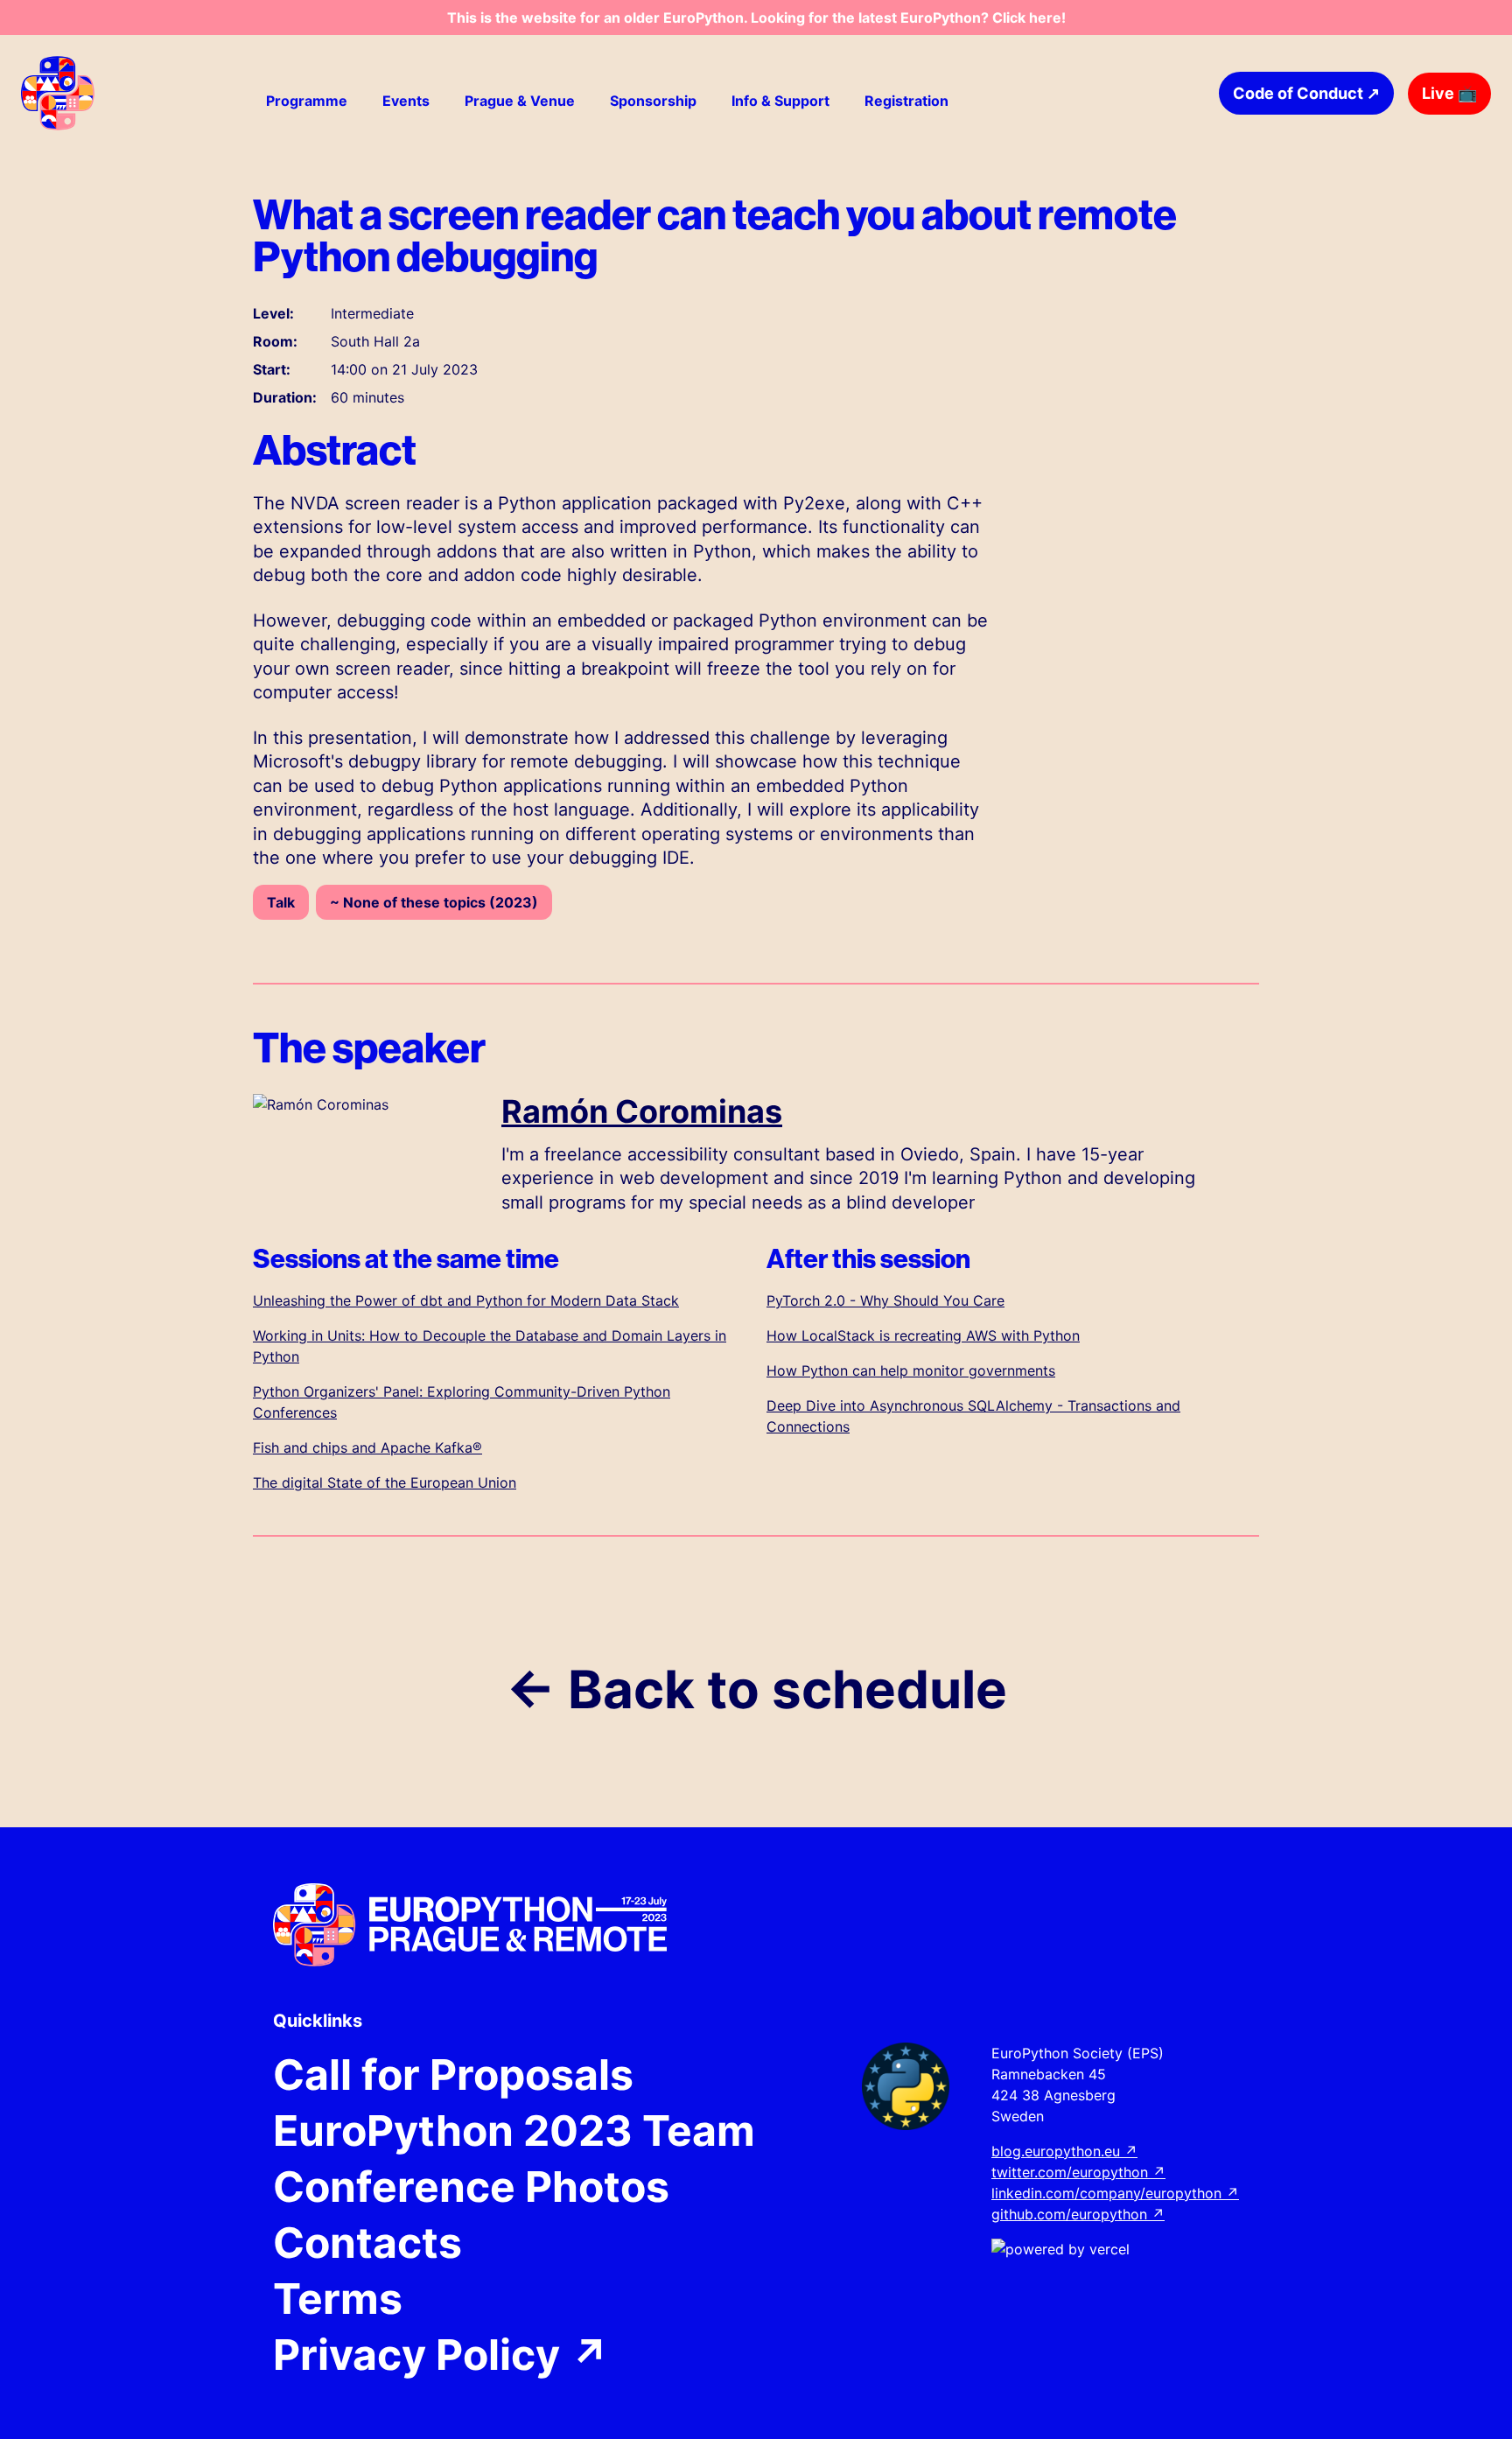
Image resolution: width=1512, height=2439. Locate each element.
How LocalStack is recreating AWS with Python (923, 1335)
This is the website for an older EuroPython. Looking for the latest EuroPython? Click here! (756, 18)
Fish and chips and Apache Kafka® (367, 1447)
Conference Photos (471, 2187)
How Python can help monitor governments (911, 1370)
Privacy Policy (441, 2355)
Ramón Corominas (642, 1111)
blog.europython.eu (1064, 2151)
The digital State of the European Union (385, 1482)
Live (1449, 93)
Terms (338, 2299)
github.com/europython (1078, 2214)
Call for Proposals (453, 2075)
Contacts (367, 2243)
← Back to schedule (756, 1689)
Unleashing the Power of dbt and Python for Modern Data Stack (466, 1300)
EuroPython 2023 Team (514, 2131)
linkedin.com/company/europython (1115, 2193)
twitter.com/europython (1078, 2172)
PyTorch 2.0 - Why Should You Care (885, 1300)
